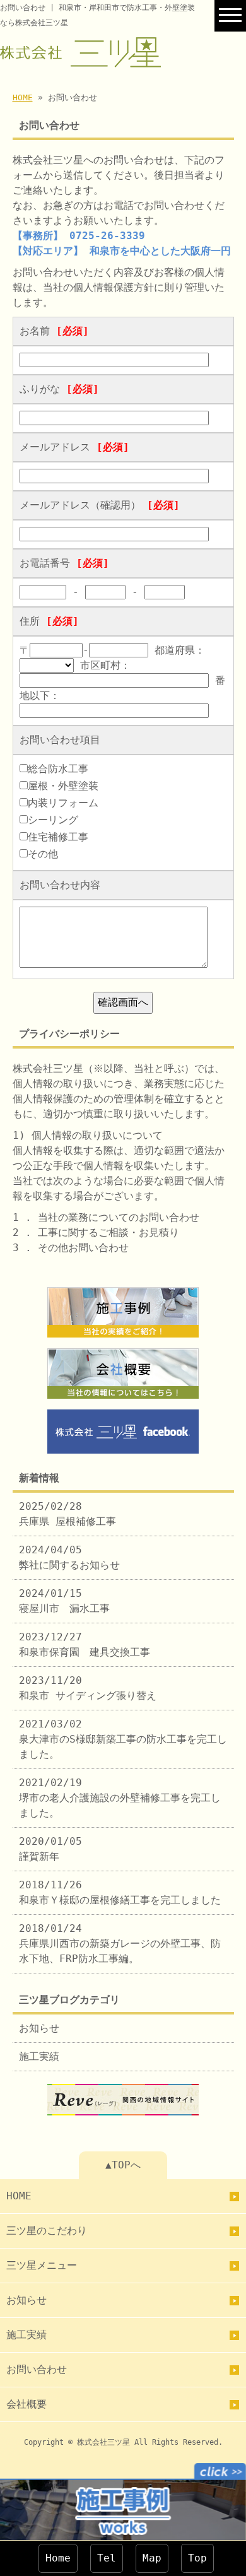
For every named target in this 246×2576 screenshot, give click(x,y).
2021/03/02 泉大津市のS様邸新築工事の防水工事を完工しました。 (123, 1739)
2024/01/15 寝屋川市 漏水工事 (64, 1601)
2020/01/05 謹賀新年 (50, 1849)
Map (152, 2558)
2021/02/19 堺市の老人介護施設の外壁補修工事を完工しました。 (120, 1798)
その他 (43, 854)
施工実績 (39, 2056)
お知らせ (39, 2028)
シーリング (53, 820)
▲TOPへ (123, 2165)
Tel (107, 2558)
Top (197, 2558)
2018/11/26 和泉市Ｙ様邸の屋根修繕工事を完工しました (120, 1892)
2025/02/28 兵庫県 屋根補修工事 (67, 1514)
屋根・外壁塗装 (63, 786)
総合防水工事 (58, 769)
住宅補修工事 (58, 837)
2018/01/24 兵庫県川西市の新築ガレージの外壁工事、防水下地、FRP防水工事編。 (120, 1944)
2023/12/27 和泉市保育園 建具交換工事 (85, 1644)
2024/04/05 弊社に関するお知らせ (69, 1557)
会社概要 (26, 2404)
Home (58, 2558)
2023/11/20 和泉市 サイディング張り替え (88, 1688)
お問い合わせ (37, 2369)
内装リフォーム (63, 803)
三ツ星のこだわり (47, 2231)
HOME (23, 97)
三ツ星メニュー (42, 2265)
